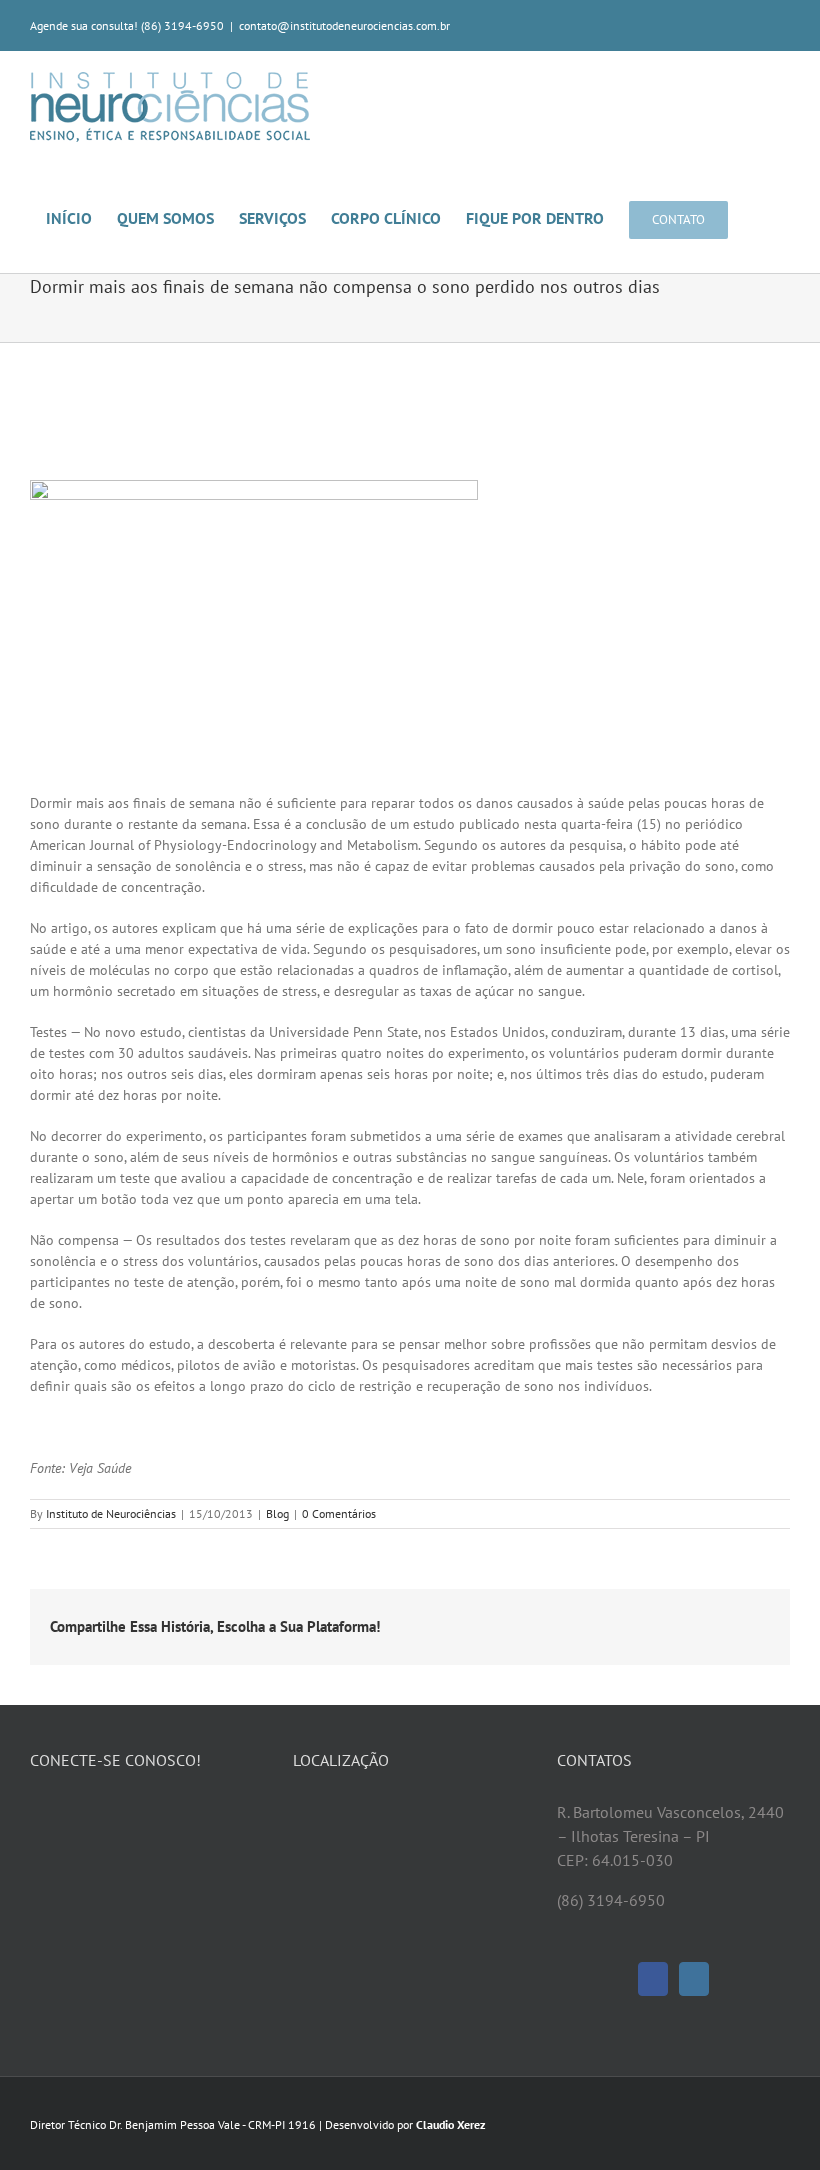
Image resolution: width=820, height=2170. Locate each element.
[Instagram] (694, 1979)
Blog (277, 1513)
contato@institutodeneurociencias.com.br (344, 25)
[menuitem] (81, 217)
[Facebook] (653, 1979)
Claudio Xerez (451, 2124)
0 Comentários (339, 1513)
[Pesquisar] (759, 217)
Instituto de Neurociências (111, 1513)
